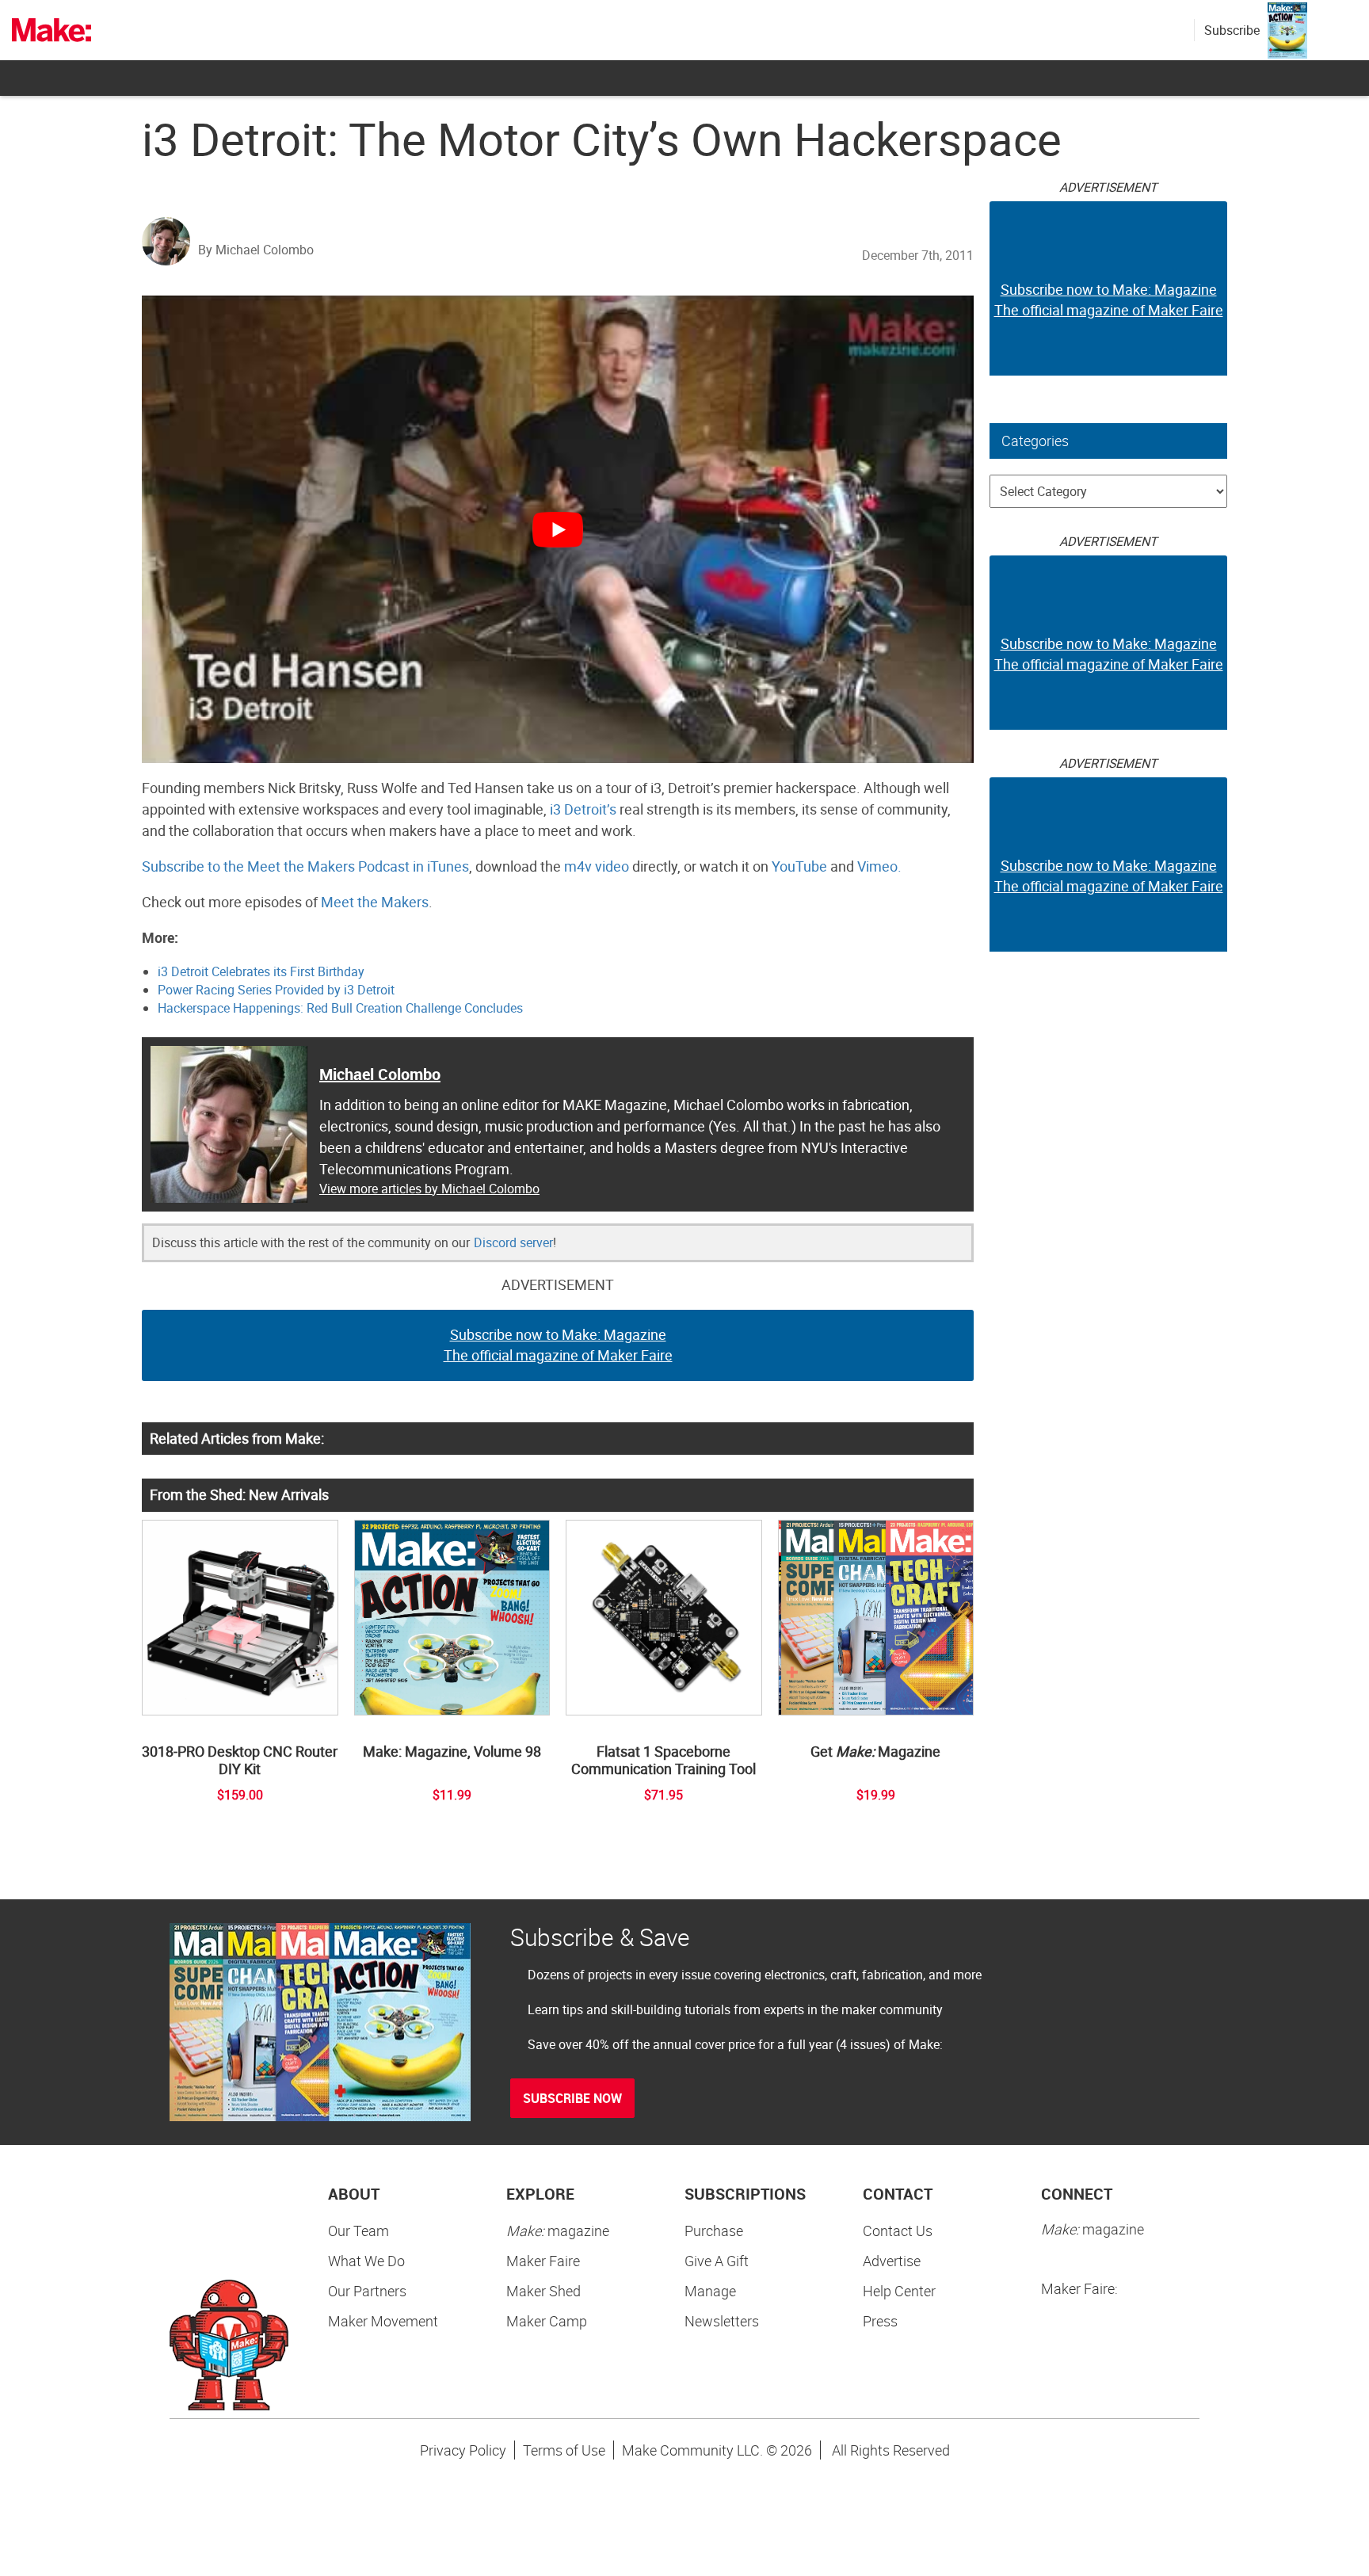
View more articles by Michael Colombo (429, 1189)
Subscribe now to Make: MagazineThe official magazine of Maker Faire (558, 1345)
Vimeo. (879, 866)
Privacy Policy (463, 2450)
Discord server (513, 1242)
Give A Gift (717, 2261)
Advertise (892, 2261)
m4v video (597, 866)
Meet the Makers (375, 902)
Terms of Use (564, 2450)
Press (880, 2321)
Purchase (714, 2231)
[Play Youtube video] (558, 529)
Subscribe (1232, 30)
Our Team (358, 2231)
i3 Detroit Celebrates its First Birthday (261, 971)
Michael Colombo (380, 1074)
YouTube (799, 866)
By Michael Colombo (256, 250)
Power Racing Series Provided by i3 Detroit (276, 990)
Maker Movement (383, 2321)
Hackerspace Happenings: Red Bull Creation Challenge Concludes (340, 1008)
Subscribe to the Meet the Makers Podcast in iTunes (305, 866)
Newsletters (722, 2321)
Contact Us (898, 2231)
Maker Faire (543, 2261)
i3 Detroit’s (583, 809)
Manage (710, 2291)
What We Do (366, 2261)
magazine (558, 2231)
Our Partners (367, 2291)
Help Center (899, 2291)
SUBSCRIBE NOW (572, 2098)
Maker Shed (543, 2291)
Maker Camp (547, 2321)
